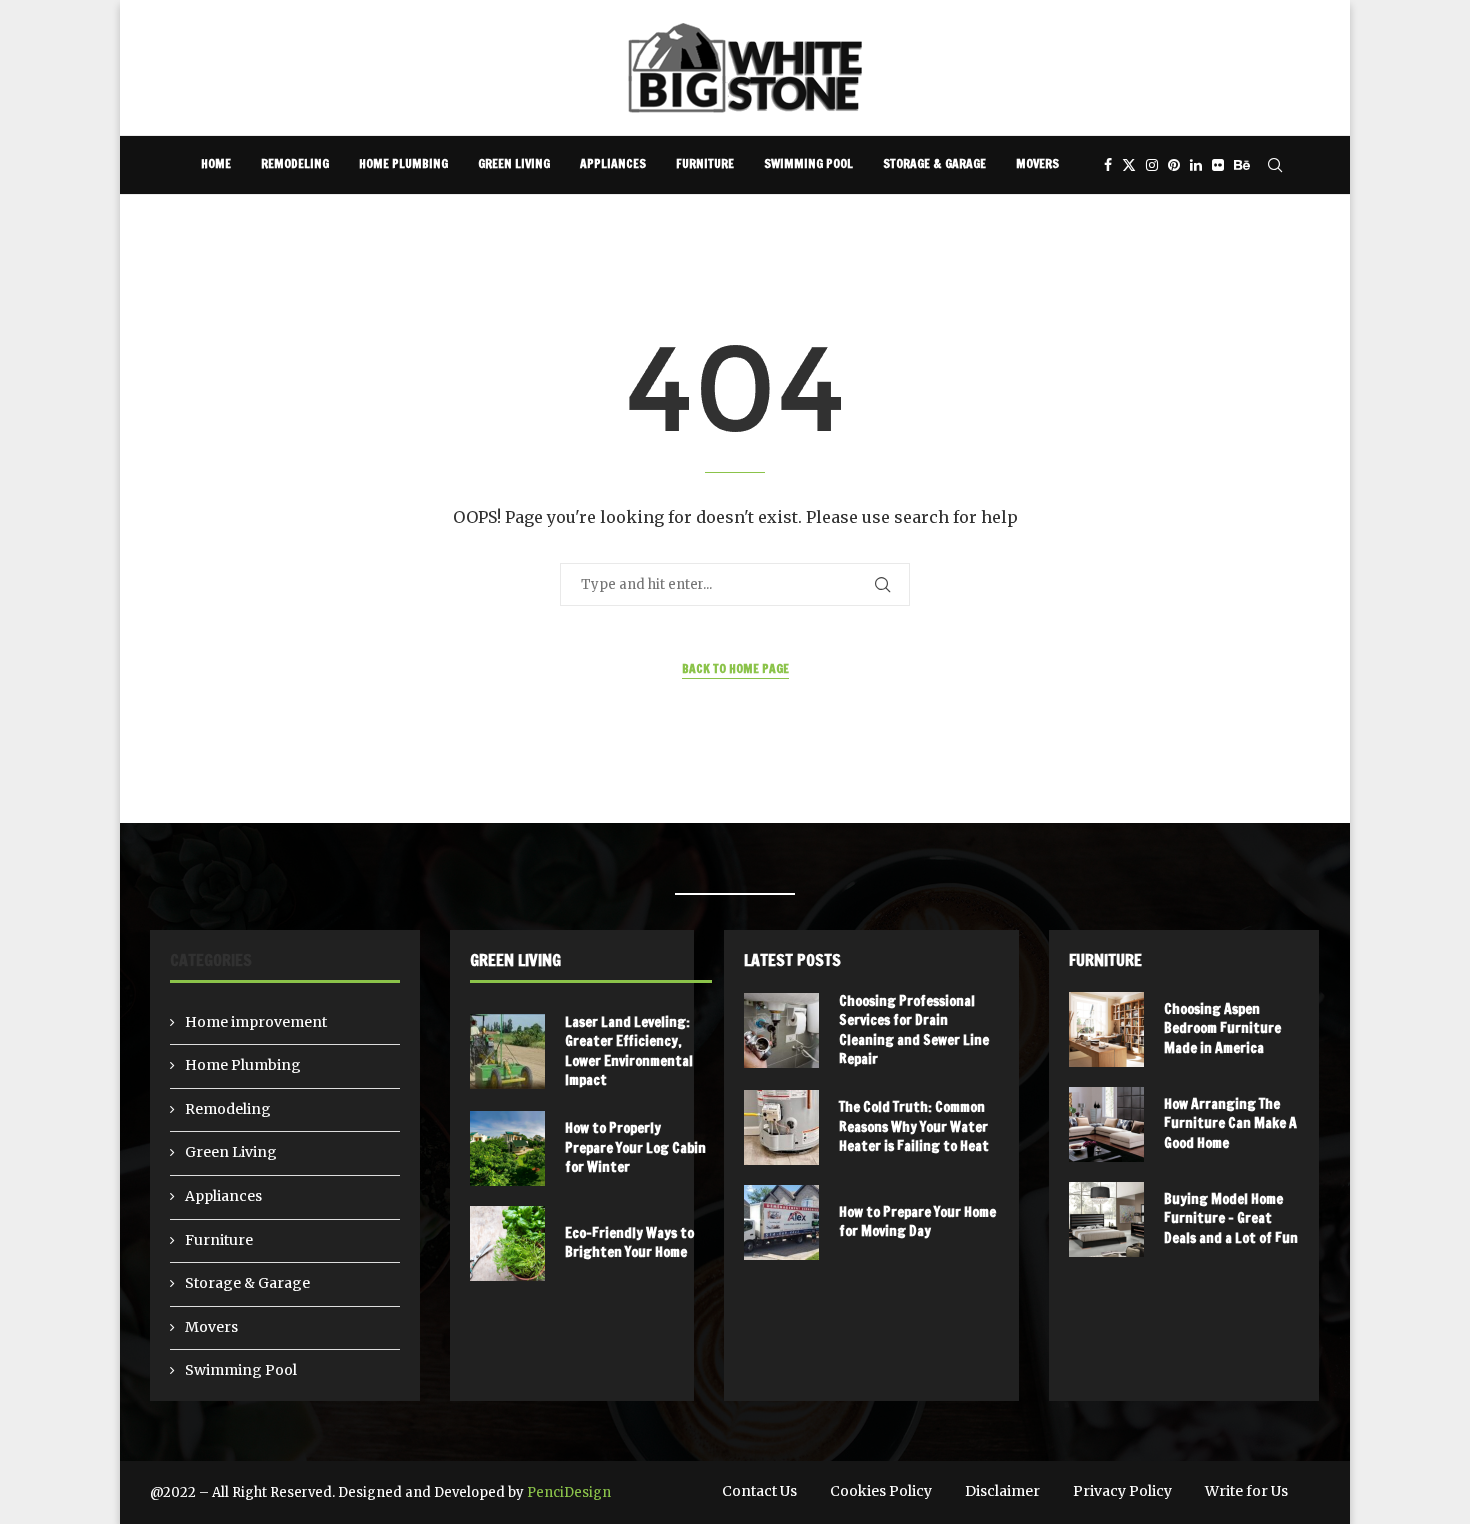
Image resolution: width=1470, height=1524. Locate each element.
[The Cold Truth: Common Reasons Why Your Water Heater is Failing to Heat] (781, 1127)
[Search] (1275, 165)
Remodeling (295, 163)
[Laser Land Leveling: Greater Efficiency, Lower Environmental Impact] (507, 1051)
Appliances (613, 163)
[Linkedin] (1196, 165)
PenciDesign (569, 1492)
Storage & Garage (934, 163)
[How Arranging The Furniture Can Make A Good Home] (1106, 1124)
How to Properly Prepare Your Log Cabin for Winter (635, 1147)
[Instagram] (1152, 165)
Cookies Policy (881, 1491)
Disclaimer (1002, 1491)
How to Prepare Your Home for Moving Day (917, 1222)
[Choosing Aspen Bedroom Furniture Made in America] (1106, 1029)
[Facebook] (1108, 165)
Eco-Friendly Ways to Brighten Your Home (629, 1243)
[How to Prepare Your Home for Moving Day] (781, 1222)
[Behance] (1242, 165)
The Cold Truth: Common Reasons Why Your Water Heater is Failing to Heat (914, 1126)
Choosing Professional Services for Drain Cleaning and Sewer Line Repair (914, 1030)
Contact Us (759, 1491)
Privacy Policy (1122, 1491)
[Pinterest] (1174, 165)
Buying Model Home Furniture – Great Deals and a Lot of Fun (1231, 1218)
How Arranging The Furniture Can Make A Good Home (1230, 1123)
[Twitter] (1129, 165)
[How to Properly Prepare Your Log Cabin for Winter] (507, 1148)
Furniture (705, 163)
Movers (1037, 163)
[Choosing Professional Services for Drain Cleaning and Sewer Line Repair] (781, 1030)
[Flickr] (1218, 165)
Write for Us (1246, 1491)
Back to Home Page (735, 668)
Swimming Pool (808, 163)
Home (216, 163)
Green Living (514, 163)
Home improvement (256, 1022)
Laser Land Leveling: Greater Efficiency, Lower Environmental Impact (629, 1051)
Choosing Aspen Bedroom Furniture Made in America (1222, 1028)
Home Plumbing (403, 163)
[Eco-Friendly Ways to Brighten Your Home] (507, 1243)
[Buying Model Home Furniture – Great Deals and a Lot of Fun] (1106, 1219)
